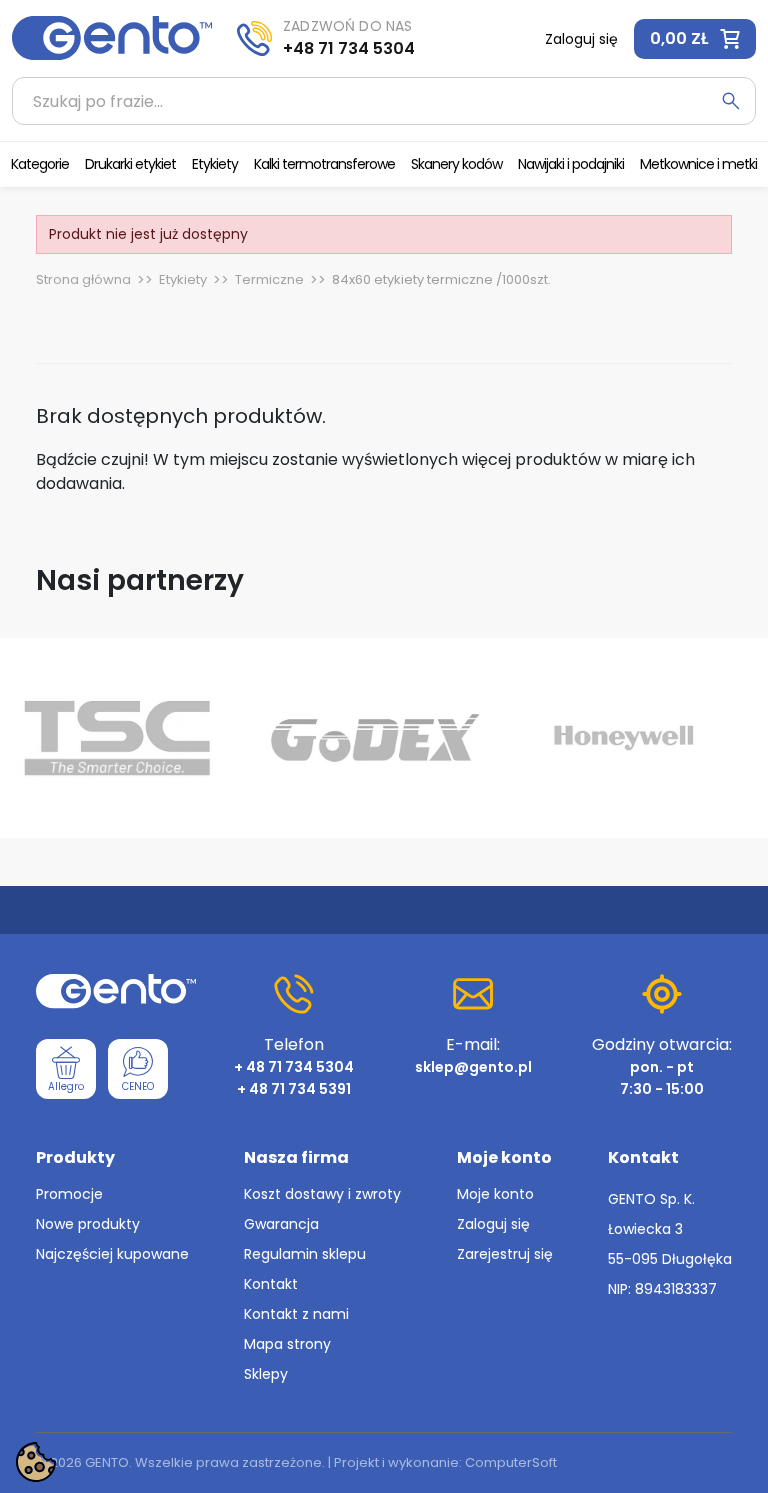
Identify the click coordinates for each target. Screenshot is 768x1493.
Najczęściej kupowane (112, 1254)
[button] (695, 39)
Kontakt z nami (296, 1314)
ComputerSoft (511, 1462)
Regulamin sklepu (305, 1254)
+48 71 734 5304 (349, 48)
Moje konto (495, 1194)
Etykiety (183, 279)
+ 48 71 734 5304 (294, 1067)
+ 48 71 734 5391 (294, 1089)
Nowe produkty (88, 1224)
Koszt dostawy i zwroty (322, 1194)
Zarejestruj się (505, 1254)
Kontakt (271, 1284)
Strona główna (83, 279)
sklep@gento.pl (473, 1067)
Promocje (69, 1194)
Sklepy (266, 1374)
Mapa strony (287, 1344)
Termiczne (269, 279)
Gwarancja (281, 1224)
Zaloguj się (493, 1224)
